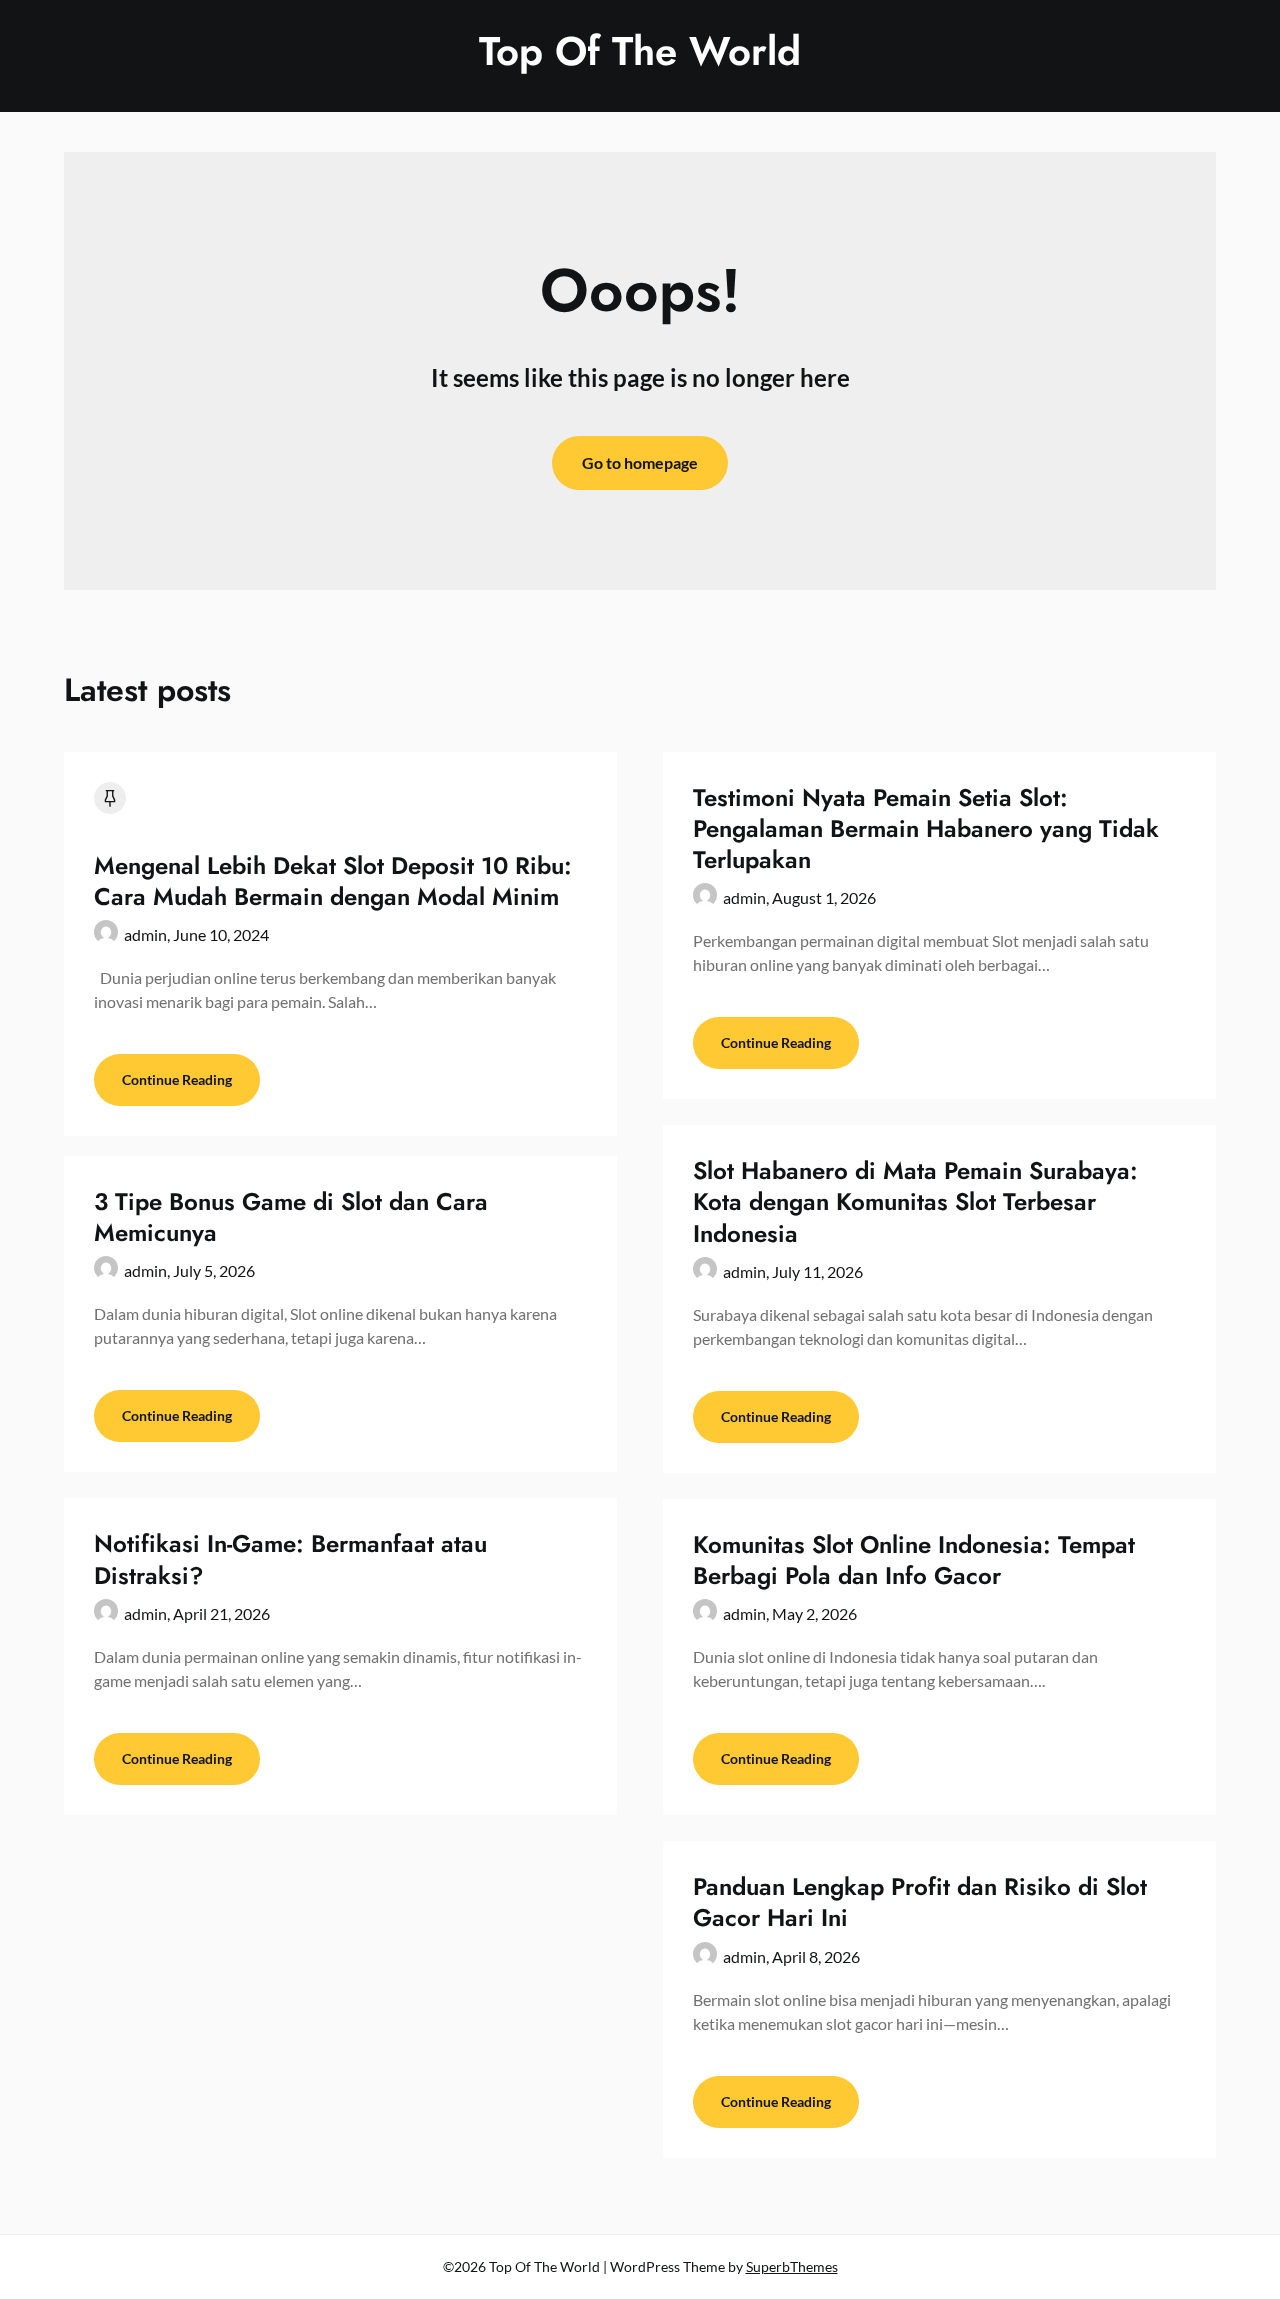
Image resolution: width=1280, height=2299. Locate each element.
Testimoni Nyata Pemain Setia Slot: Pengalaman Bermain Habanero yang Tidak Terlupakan (926, 828)
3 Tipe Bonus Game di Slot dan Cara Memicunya (291, 1217)
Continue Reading (177, 1079)
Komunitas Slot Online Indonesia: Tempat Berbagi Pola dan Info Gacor (914, 1560)
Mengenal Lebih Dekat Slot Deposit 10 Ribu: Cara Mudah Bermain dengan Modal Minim (333, 881)
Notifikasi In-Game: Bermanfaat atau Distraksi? (290, 1559)
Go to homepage (640, 462)
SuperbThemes (792, 2266)
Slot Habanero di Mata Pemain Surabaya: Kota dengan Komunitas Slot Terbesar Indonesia (915, 1201)
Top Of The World (640, 51)
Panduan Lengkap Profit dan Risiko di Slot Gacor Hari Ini (920, 1902)
